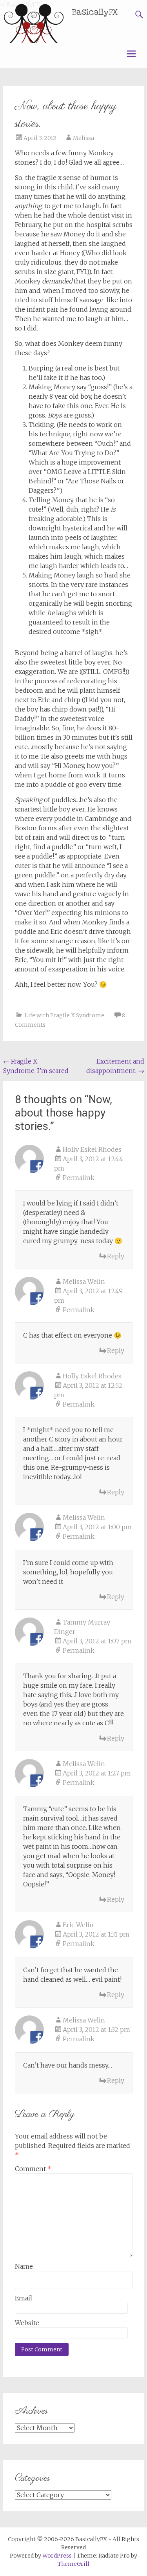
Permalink (79, 1178)
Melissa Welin (84, 1282)
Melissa (83, 138)
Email (24, 2298)
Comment (33, 2169)
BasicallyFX (95, 12)
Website (27, 2323)
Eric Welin (78, 1925)
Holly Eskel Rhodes (92, 1149)
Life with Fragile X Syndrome (64, 1015)
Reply (116, 1256)
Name (24, 2266)
